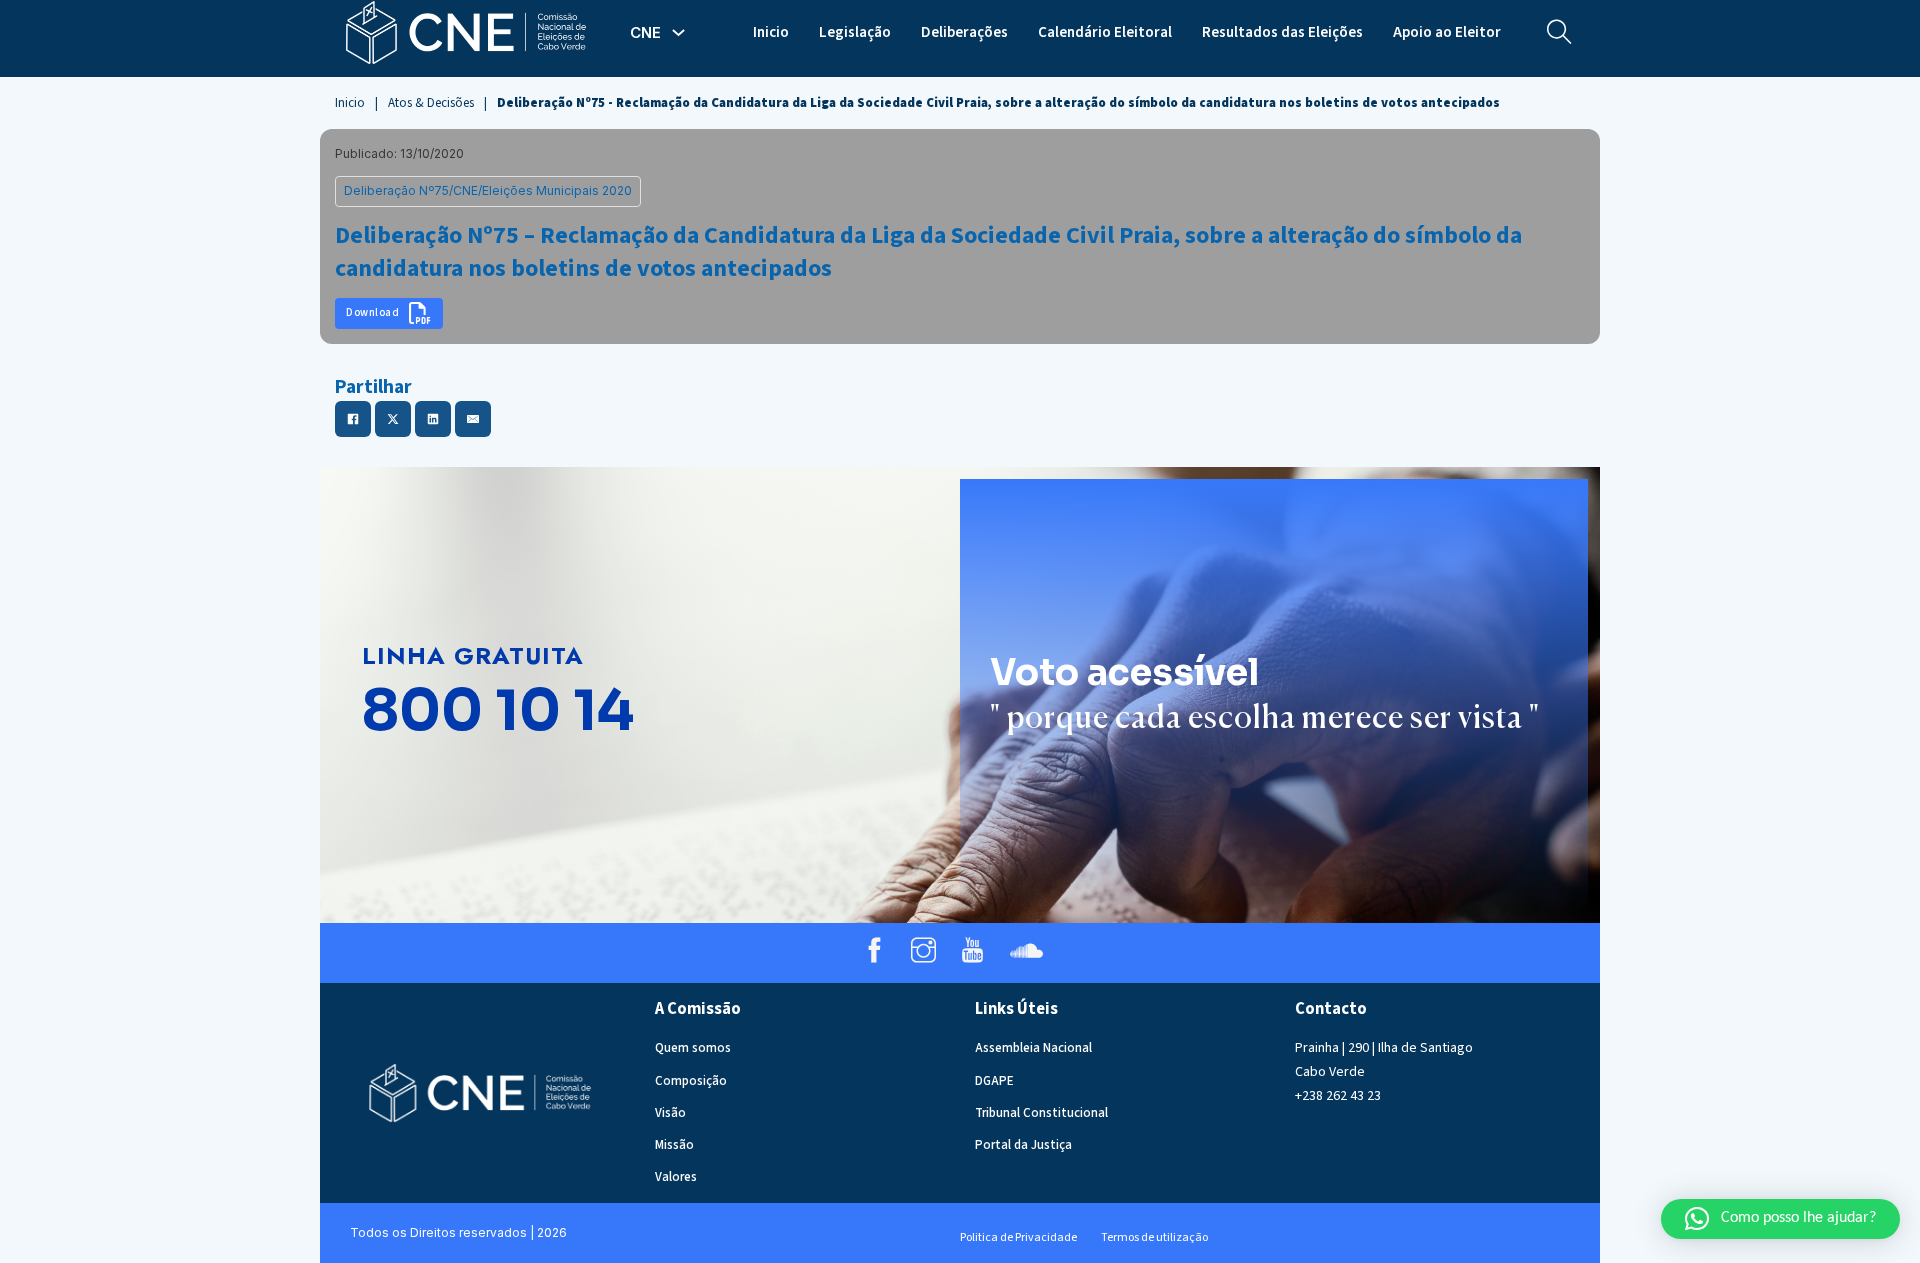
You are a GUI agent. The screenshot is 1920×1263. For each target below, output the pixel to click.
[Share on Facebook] (353, 419)
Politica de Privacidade (1018, 1237)
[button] (1780, 1219)
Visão (670, 1113)
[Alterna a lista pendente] (678, 32)
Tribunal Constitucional (1041, 1113)
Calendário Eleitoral (1105, 32)
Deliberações (964, 32)
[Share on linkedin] (433, 419)
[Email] (473, 419)
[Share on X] (393, 419)
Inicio (771, 32)
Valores (676, 1177)
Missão (674, 1145)
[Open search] (1559, 32)
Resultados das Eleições (1282, 32)
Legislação (855, 32)
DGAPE (994, 1081)
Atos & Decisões (431, 103)
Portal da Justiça (1023, 1145)
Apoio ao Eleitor (1447, 32)
